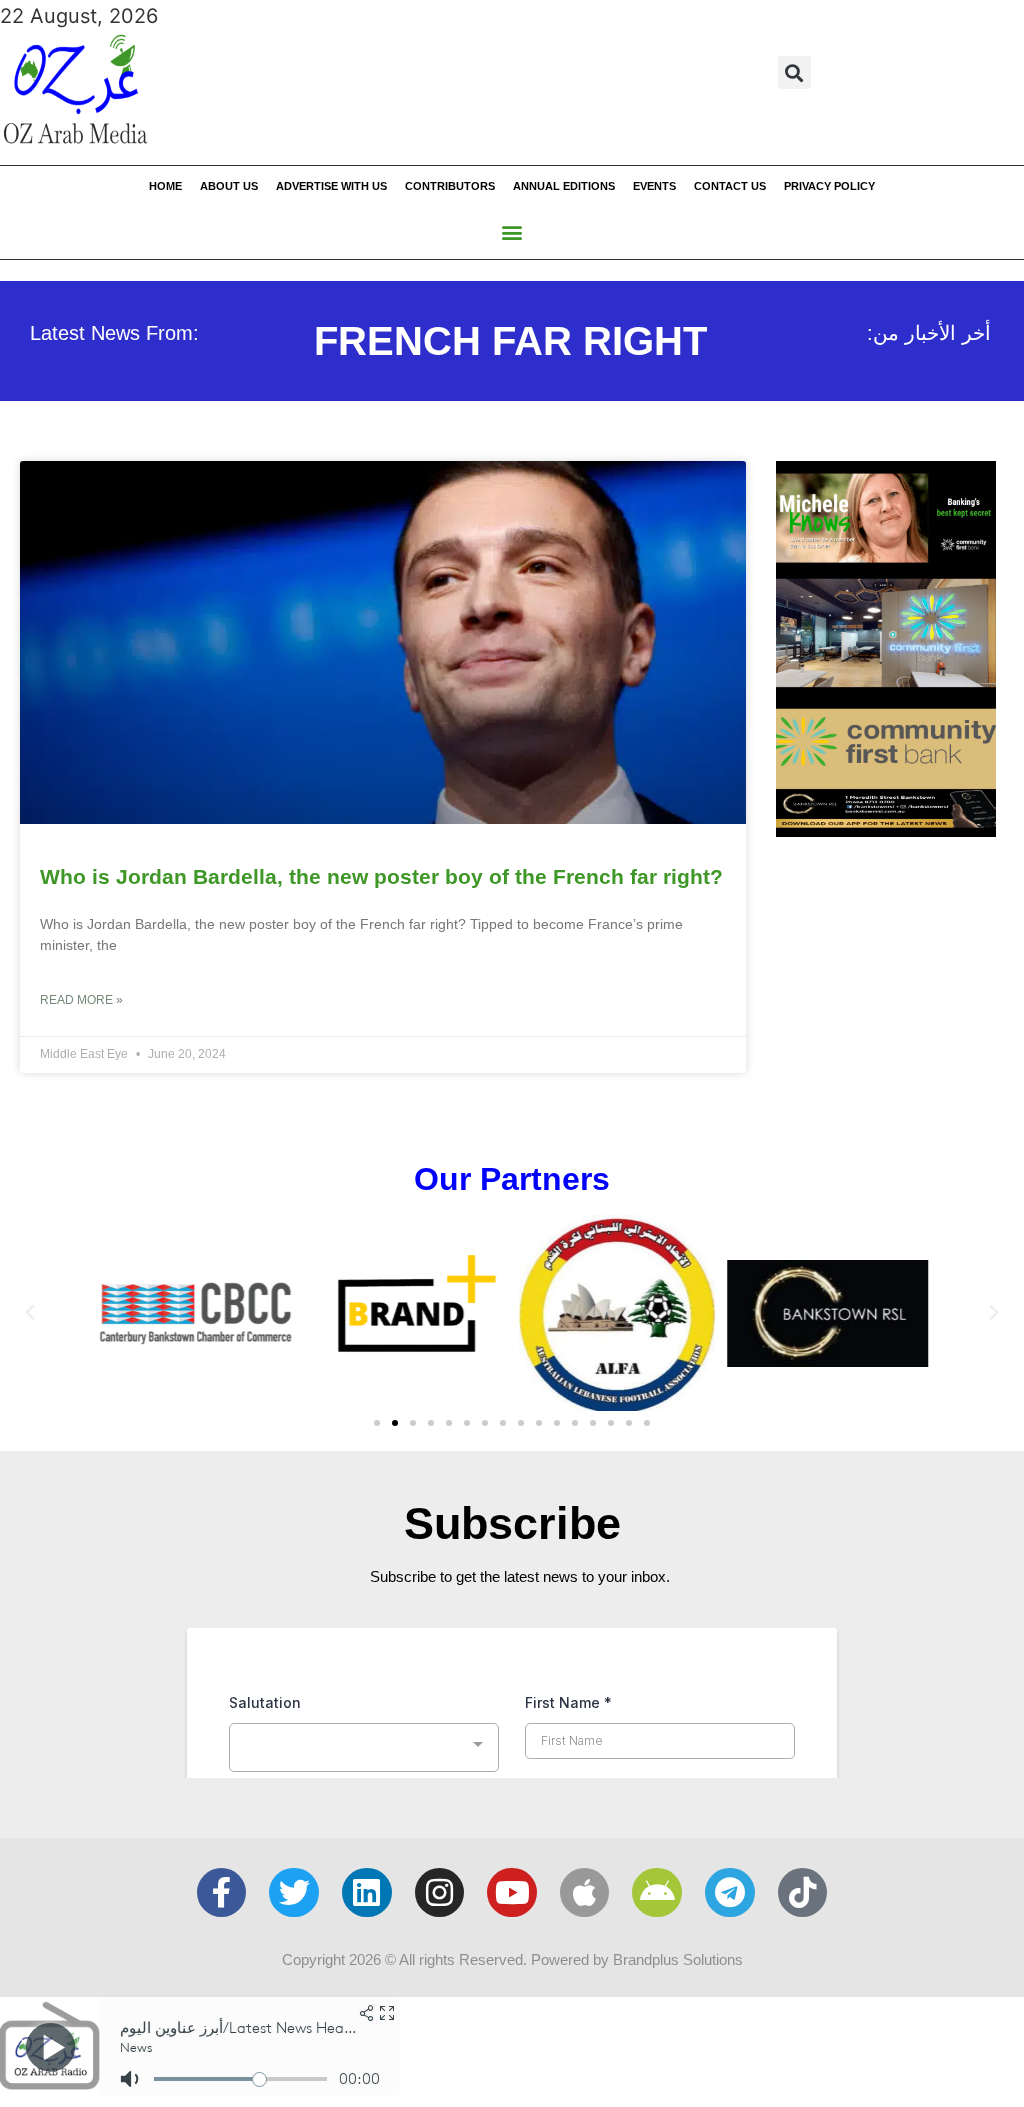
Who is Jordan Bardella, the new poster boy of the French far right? (381, 876)
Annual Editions (564, 186)
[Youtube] (512, 1893)
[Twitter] (294, 1893)
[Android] (657, 1893)
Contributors (450, 186)
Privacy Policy (829, 186)
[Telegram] (730, 1893)
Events (654, 186)
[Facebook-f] (222, 1893)
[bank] (886, 830)
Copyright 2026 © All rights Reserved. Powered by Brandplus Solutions (512, 1959)
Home (165, 186)
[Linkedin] (367, 1893)
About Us (229, 186)
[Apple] (585, 1893)
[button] (794, 72)
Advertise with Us (331, 186)
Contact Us (730, 186)
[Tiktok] (803, 1893)
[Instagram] (440, 1893)
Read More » (81, 1000)
